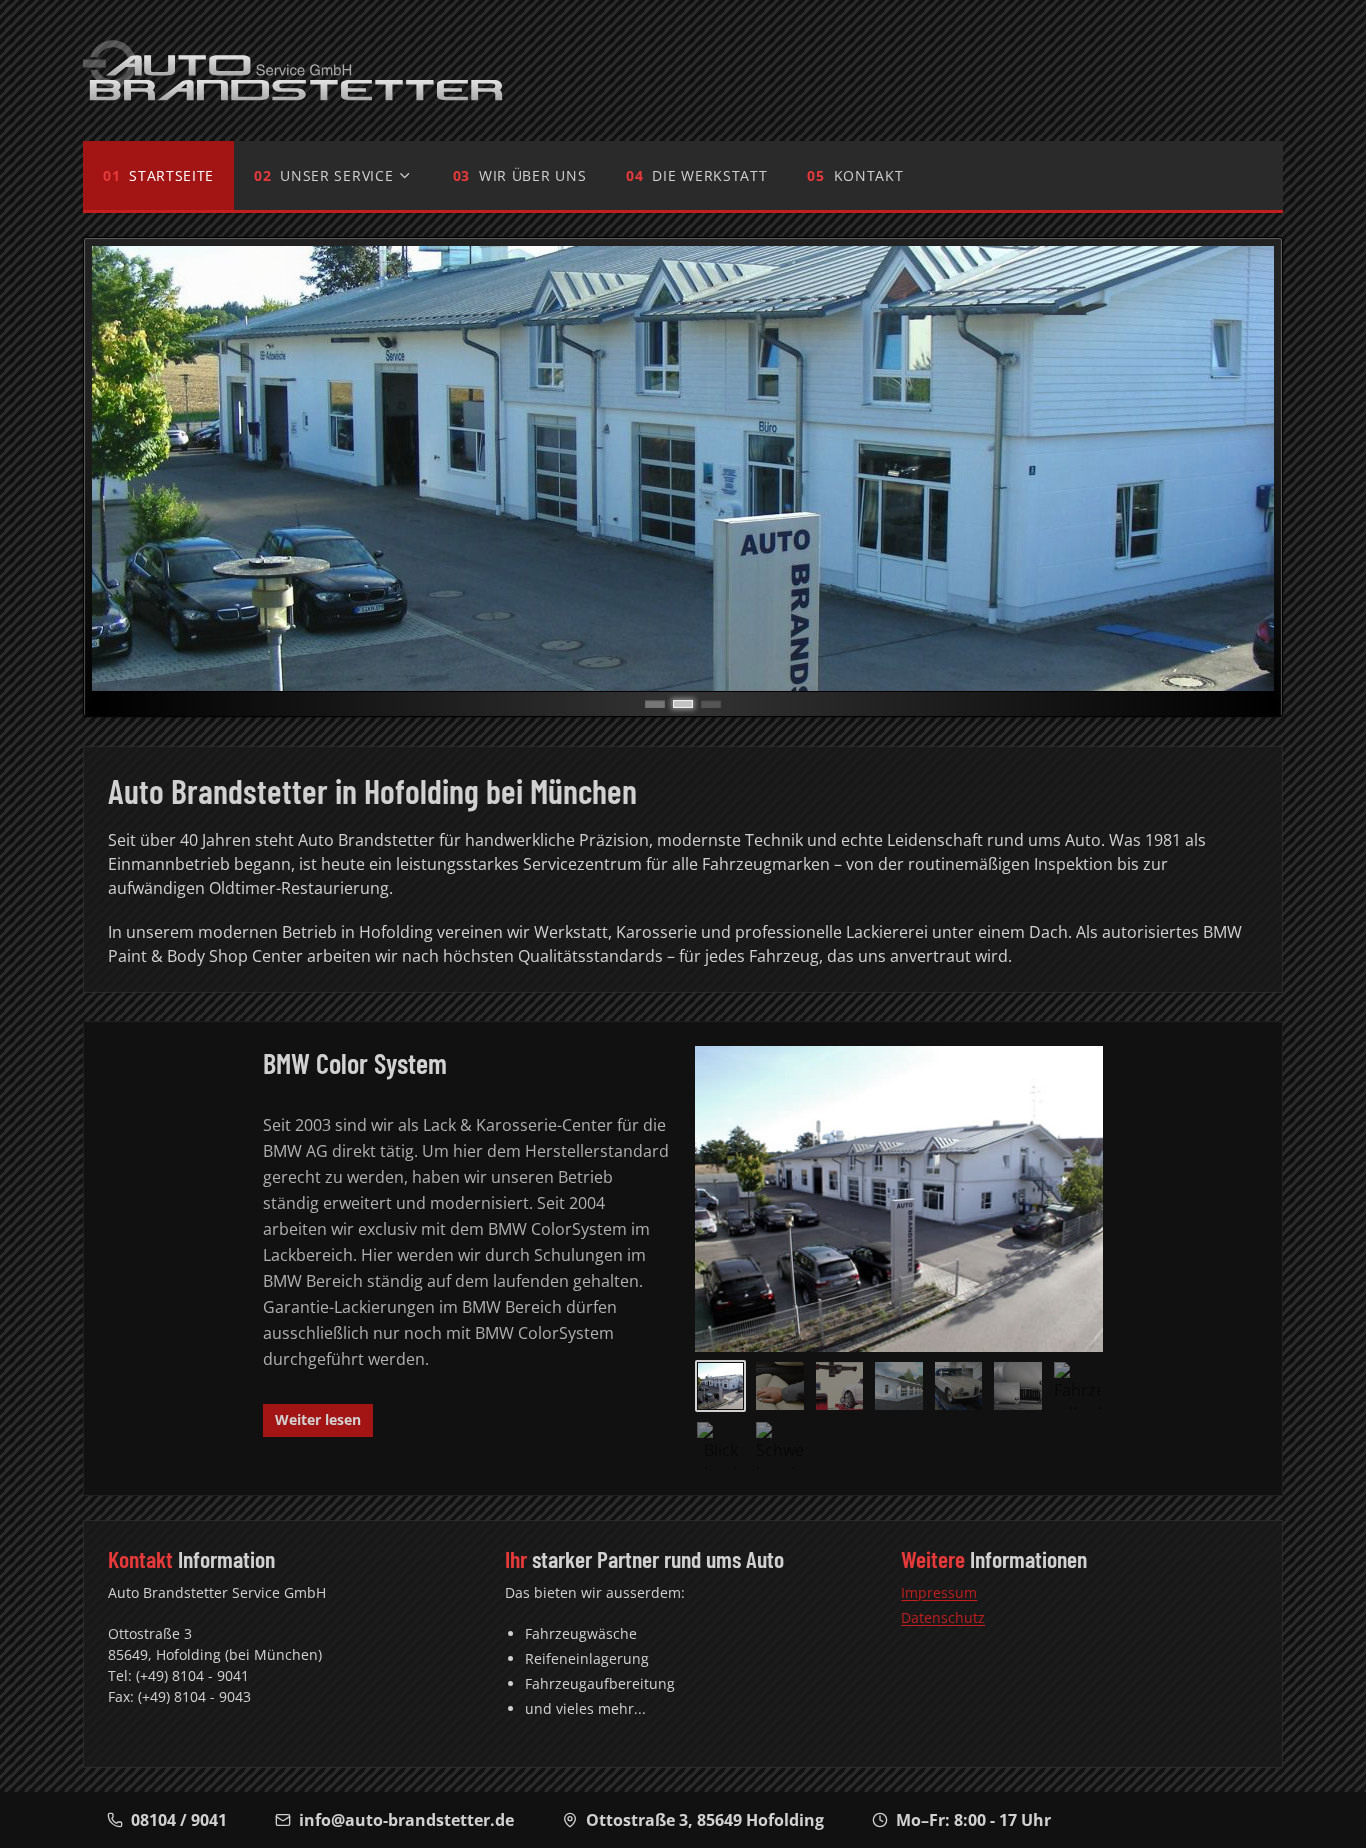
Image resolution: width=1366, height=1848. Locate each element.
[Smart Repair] (779, 1385)
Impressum (939, 1592)
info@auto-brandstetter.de (406, 1820)
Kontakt (869, 175)
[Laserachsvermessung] (839, 1385)
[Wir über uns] (898, 1385)
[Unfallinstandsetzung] (779, 1445)
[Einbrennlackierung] (720, 1445)
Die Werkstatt (709, 175)
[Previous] (130, 469)
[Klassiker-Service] (958, 1385)
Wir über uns (532, 175)
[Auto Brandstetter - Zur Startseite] (293, 70)
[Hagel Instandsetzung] (1017, 1385)
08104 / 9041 (179, 1820)
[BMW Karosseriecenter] (1077, 1385)
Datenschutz (943, 1617)
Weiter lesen (318, 1419)
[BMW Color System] (720, 1385)
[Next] (1236, 469)
